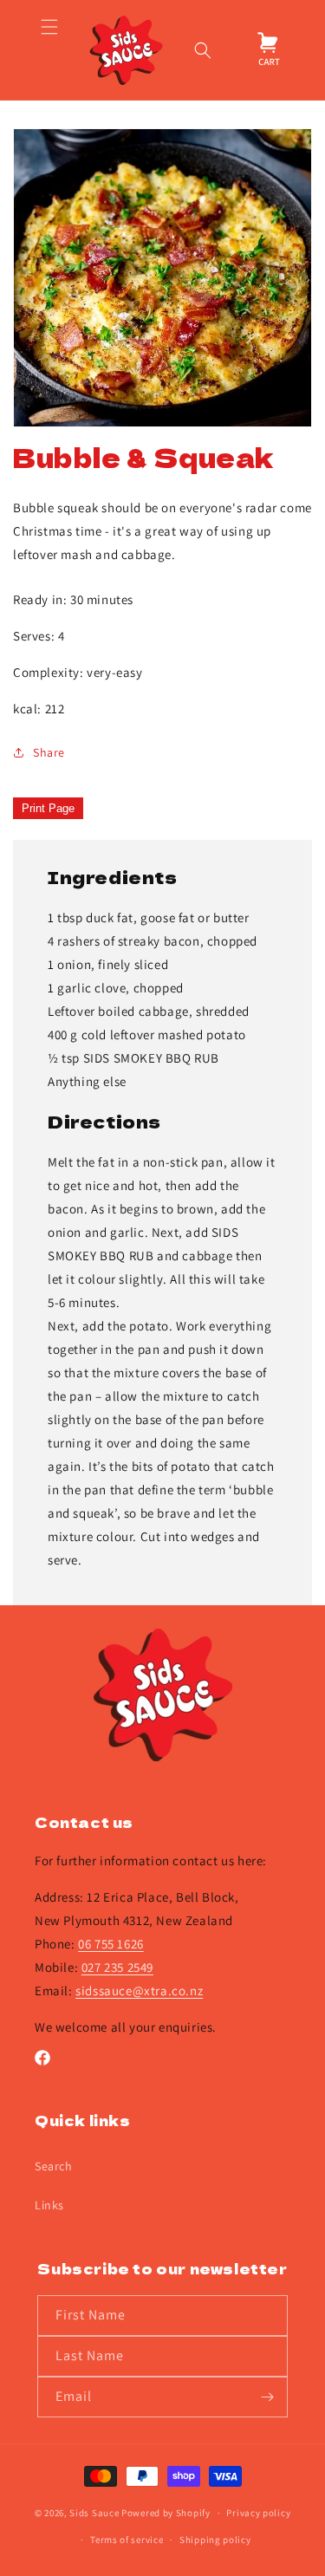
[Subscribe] (268, 2397)
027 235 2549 (117, 1967)
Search (54, 2166)
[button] (49, 50)
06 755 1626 (111, 1944)
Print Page (48, 808)
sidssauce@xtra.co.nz (139, 1991)
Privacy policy (258, 2513)
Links (49, 2205)
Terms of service (127, 2540)
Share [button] (49, 752)
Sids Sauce (94, 2513)
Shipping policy (215, 2540)
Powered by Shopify (166, 2513)
